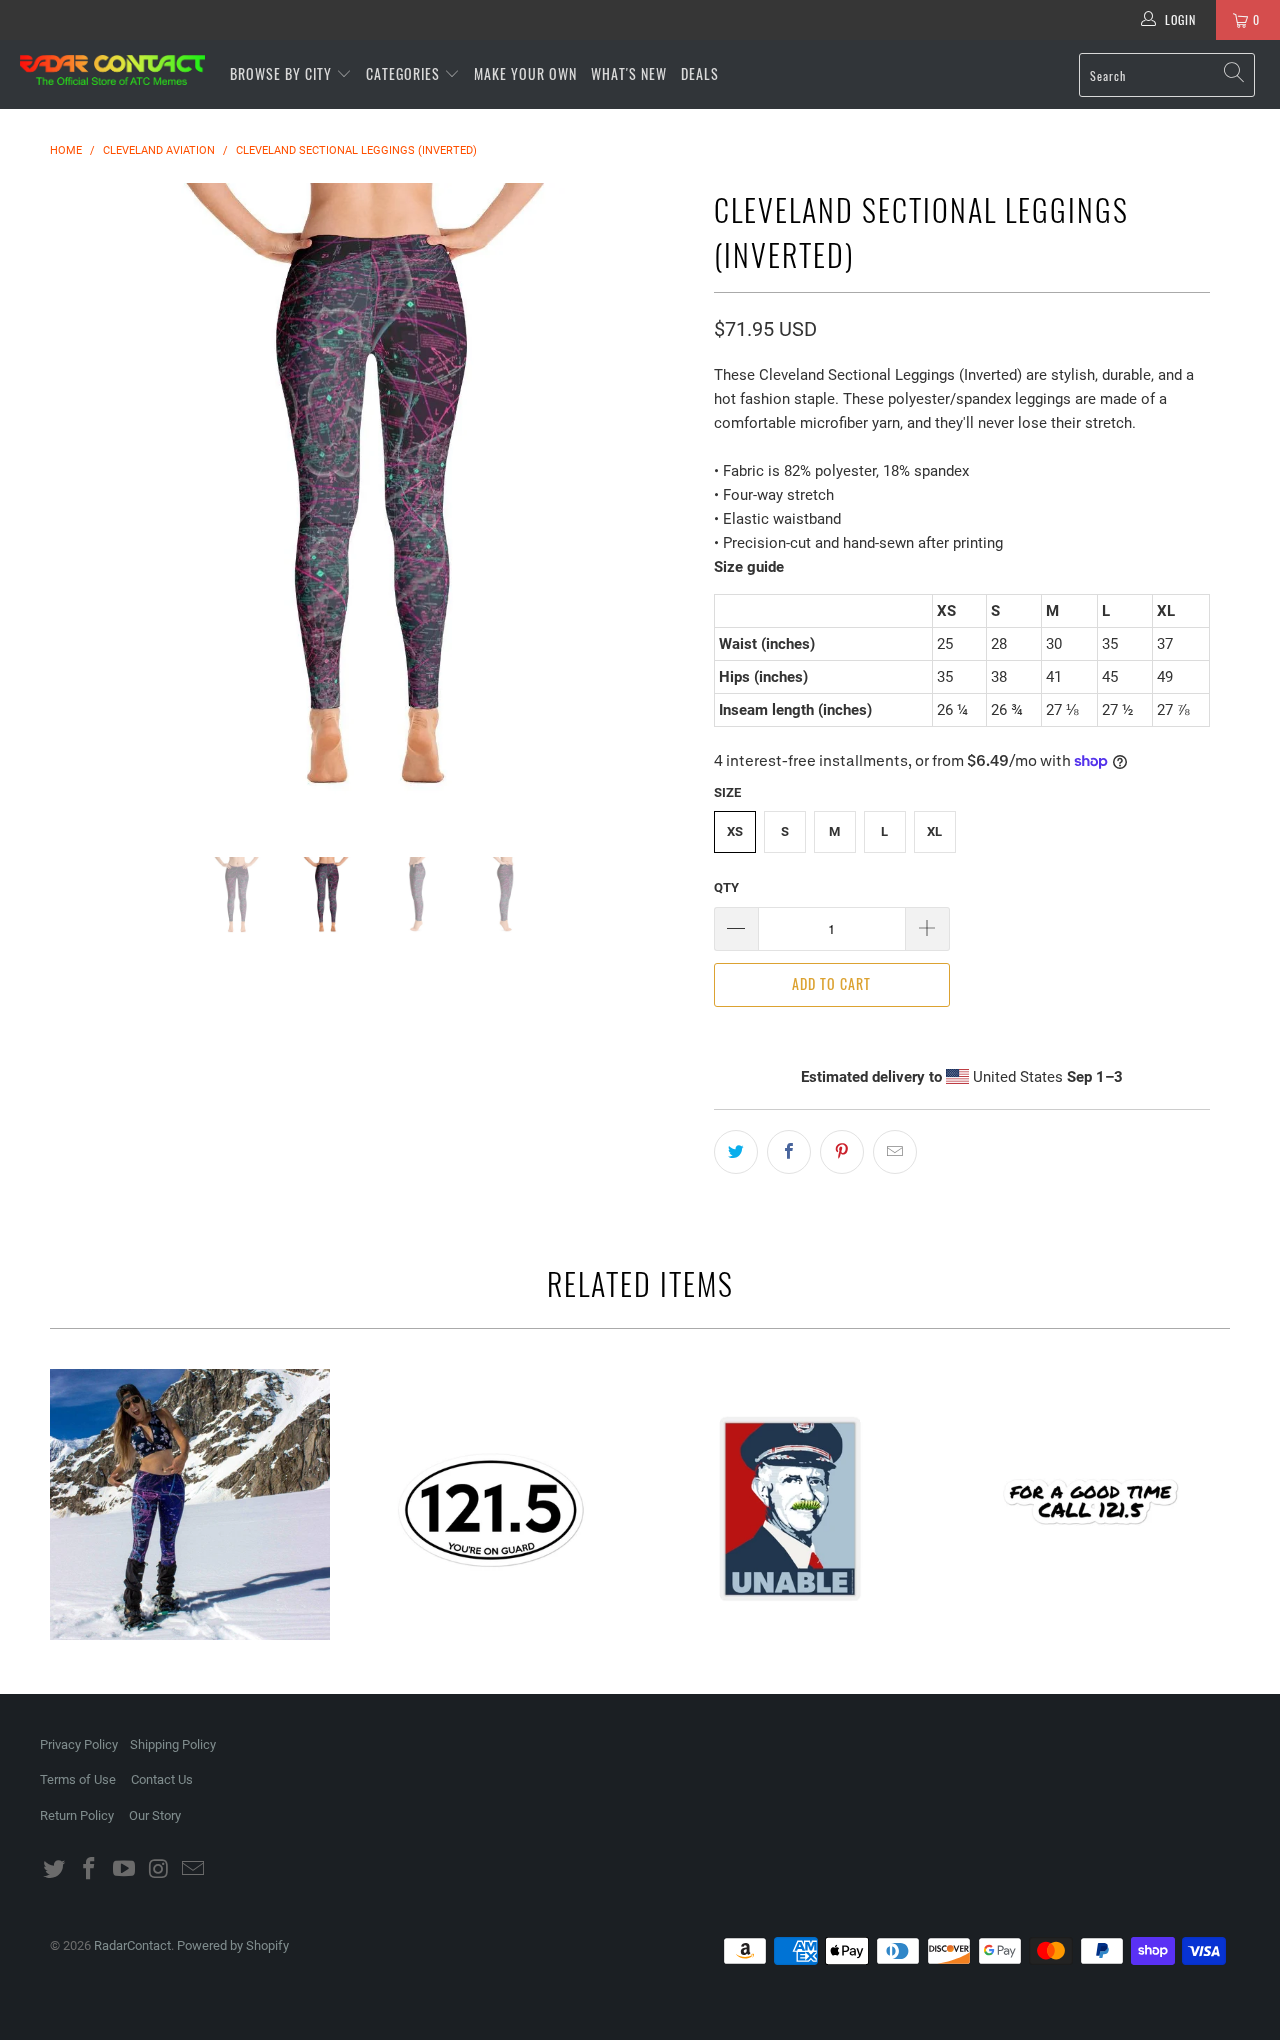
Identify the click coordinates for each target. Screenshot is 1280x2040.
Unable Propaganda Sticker (790, 1509)
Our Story (155, 1815)
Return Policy (77, 1815)
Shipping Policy (173, 1744)
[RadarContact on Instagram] (159, 1870)
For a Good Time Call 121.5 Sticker (1090, 1509)
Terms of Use (78, 1779)
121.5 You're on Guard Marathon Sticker (490, 1509)
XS (735, 831)
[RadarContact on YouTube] (124, 1870)
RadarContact (132, 1945)
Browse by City (281, 73)
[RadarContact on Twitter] (55, 1870)
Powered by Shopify (233, 1945)
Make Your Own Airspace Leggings (190, 1505)
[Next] (659, 505)
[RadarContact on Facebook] (90, 1870)
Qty (726, 887)
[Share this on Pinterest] (842, 1152)
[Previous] (84, 505)
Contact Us (162, 1779)
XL (934, 831)
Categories (405, 73)
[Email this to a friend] (895, 1152)
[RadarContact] (112, 70)
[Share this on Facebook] (789, 1152)
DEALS (700, 73)
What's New (629, 73)
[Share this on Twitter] (736, 1152)
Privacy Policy (79, 1744)
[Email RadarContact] (194, 1870)
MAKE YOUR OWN (525, 73)
